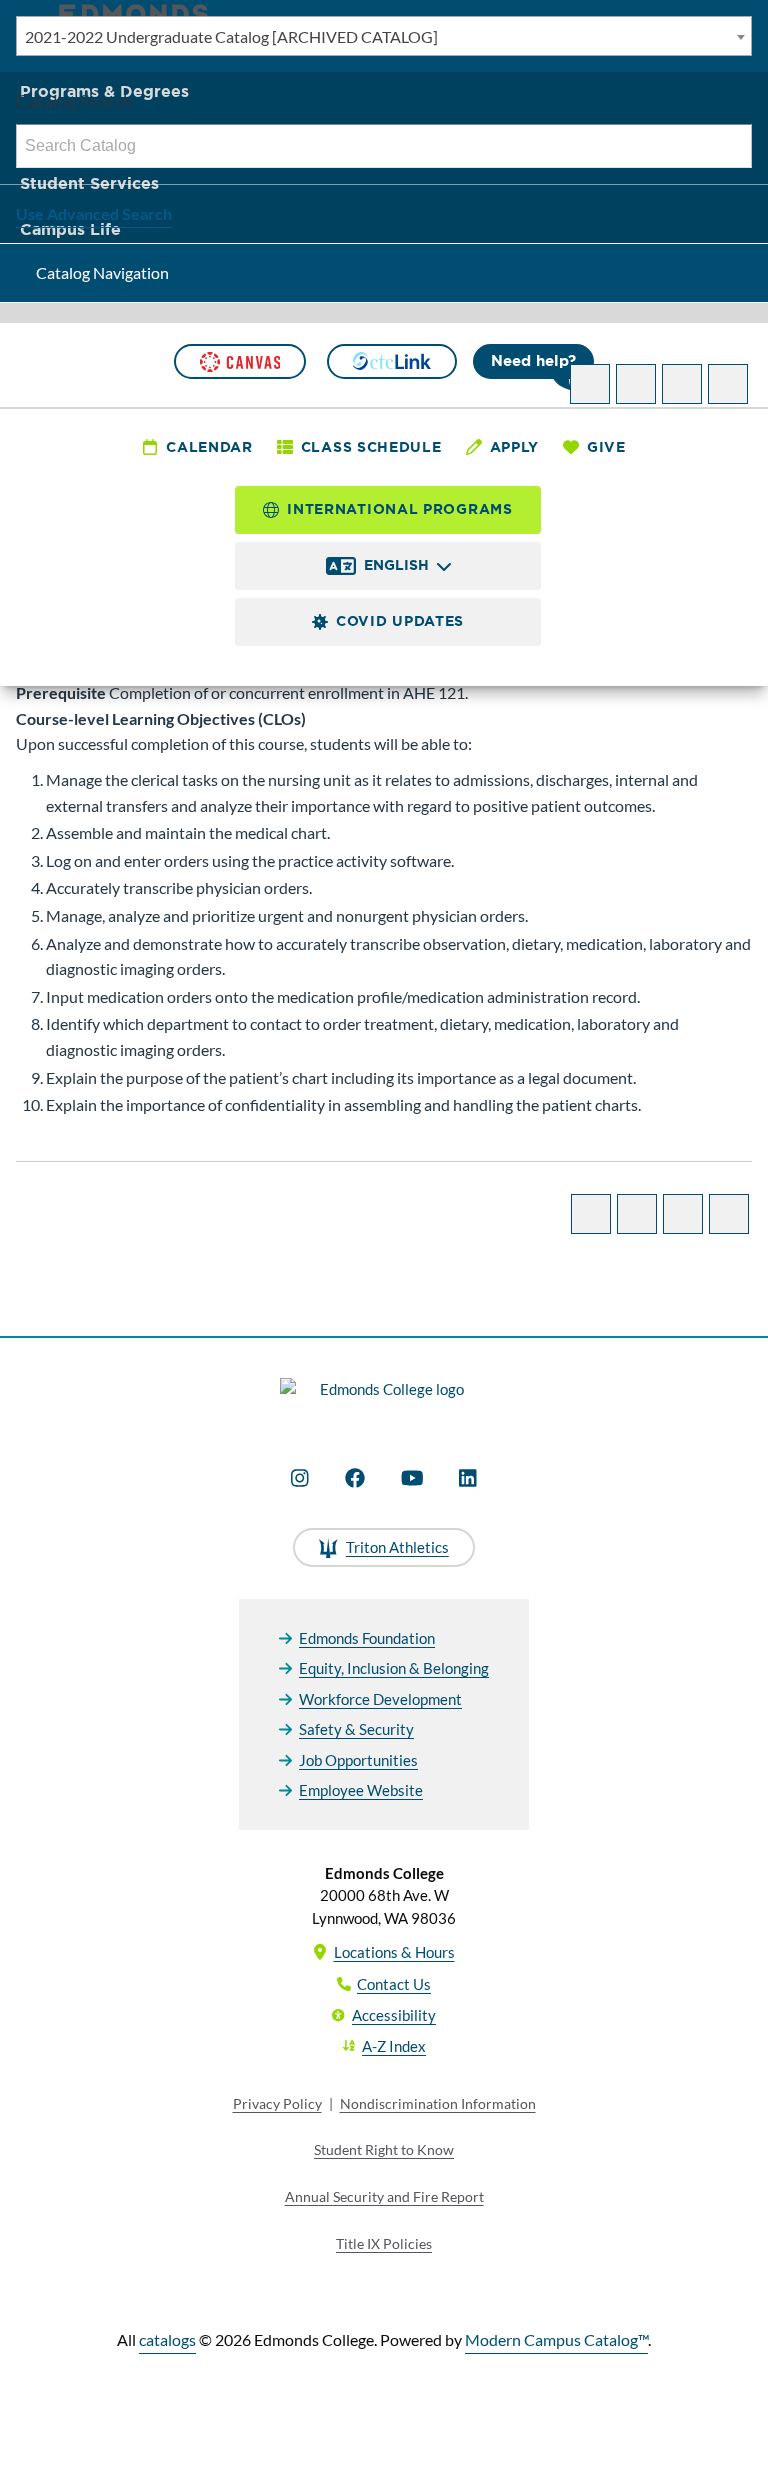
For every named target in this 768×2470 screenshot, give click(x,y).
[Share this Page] (636, 384)
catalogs (167, 2339)
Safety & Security (356, 1729)
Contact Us (394, 1984)
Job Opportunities (358, 1760)
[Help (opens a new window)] (728, 384)
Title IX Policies (384, 2243)
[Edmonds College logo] (384, 1401)
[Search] (731, 146)
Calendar (209, 447)
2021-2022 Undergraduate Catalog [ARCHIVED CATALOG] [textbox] (231, 36)
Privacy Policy (277, 2103)
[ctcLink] (392, 361)
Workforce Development (380, 1699)
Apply (515, 447)
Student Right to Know (384, 2149)
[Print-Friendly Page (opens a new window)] (682, 384)
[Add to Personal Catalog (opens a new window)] (590, 384)
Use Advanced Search (94, 213)
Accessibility (394, 2015)
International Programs (399, 509)
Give (606, 447)
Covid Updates (400, 621)
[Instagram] (300, 1478)
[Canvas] (240, 361)
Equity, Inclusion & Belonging (394, 1668)
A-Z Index (394, 2046)
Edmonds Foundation (367, 1638)
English (396, 565)
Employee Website (361, 1790)
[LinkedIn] (468, 1478)
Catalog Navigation (102, 272)
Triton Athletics (397, 1547)
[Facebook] (355, 1478)
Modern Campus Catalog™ (556, 2339)
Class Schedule (371, 447)
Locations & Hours (394, 1952)
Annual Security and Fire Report (384, 2196)
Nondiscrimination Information (438, 2103)
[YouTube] (412, 1478)
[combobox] (384, 36)
